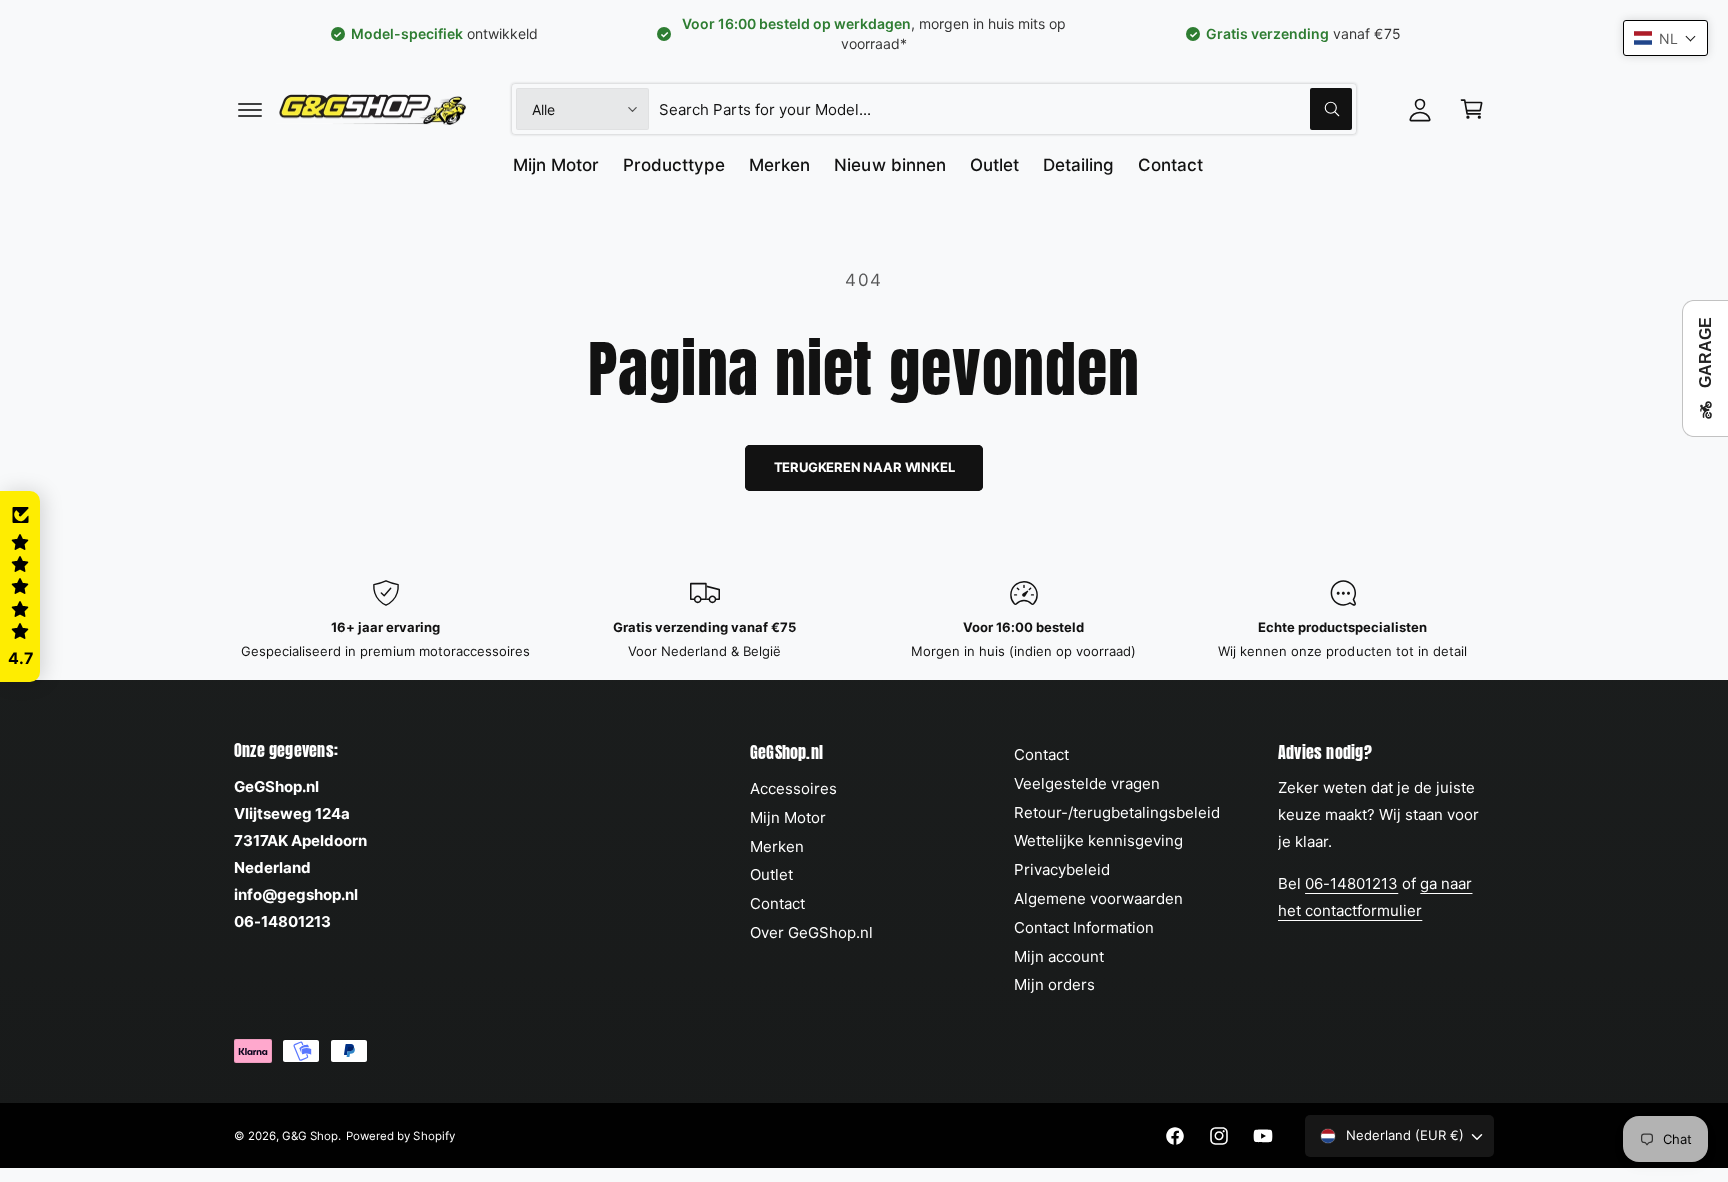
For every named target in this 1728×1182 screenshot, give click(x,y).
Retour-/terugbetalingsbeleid (1117, 812)
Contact (777, 903)
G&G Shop (310, 1136)
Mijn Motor (788, 817)
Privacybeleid (1062, 869)
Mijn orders (1054, 984)
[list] (864, 620)
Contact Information (1084, 927)
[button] (250, 109)
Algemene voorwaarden (1098, 898)
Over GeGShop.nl (811, 932)
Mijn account (1059, 956)
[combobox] (1005, 109)
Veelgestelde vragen (1087, 783)
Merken (777, 846)
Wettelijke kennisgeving (1098, 840)
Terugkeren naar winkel (864, 467)
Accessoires (793, 788)
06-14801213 (1351, 883)
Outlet (771, 874)
